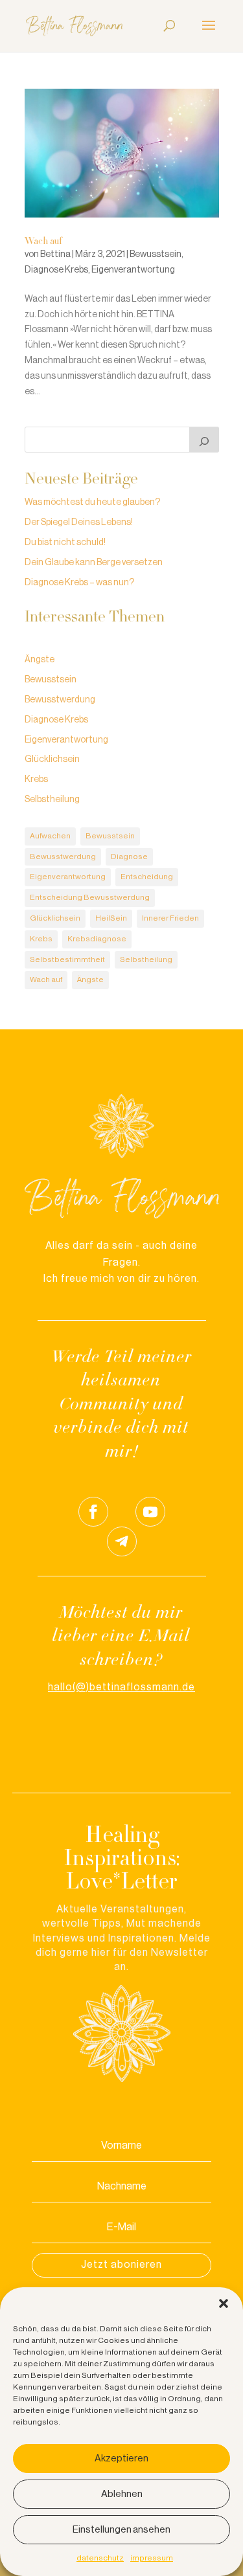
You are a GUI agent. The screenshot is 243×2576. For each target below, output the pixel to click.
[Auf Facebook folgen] (93, 1512)
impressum (152, 2558)
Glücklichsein (52, 759)
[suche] (204, 440)
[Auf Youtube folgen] (150, 1512)
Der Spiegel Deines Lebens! (79, 522)
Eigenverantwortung (133, 270)
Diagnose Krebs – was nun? (79, 583)
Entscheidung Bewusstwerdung (90, 897)
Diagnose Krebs (56, 270)
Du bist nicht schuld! (65, 543)
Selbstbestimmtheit (67, 959)
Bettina (55, 254)
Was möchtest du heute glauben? (92, 502)
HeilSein (111, 918)
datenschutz (100, 2558)
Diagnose (129, 857)
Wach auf (43, 242)
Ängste (40, 660)
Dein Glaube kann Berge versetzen (94, 563)
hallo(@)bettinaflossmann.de (121, 1687)
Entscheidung (147, 877)
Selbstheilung (52, 800)
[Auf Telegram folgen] (122, 1541)
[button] (224, 2303)
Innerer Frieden (170, 918)
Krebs (36, 779)
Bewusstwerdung (60, 700)
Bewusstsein (156, 254)
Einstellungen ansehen (121, 2530)
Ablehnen (122, 2494)
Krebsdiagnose (97, 939)
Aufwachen (50, 836)
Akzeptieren (121, 2458)
